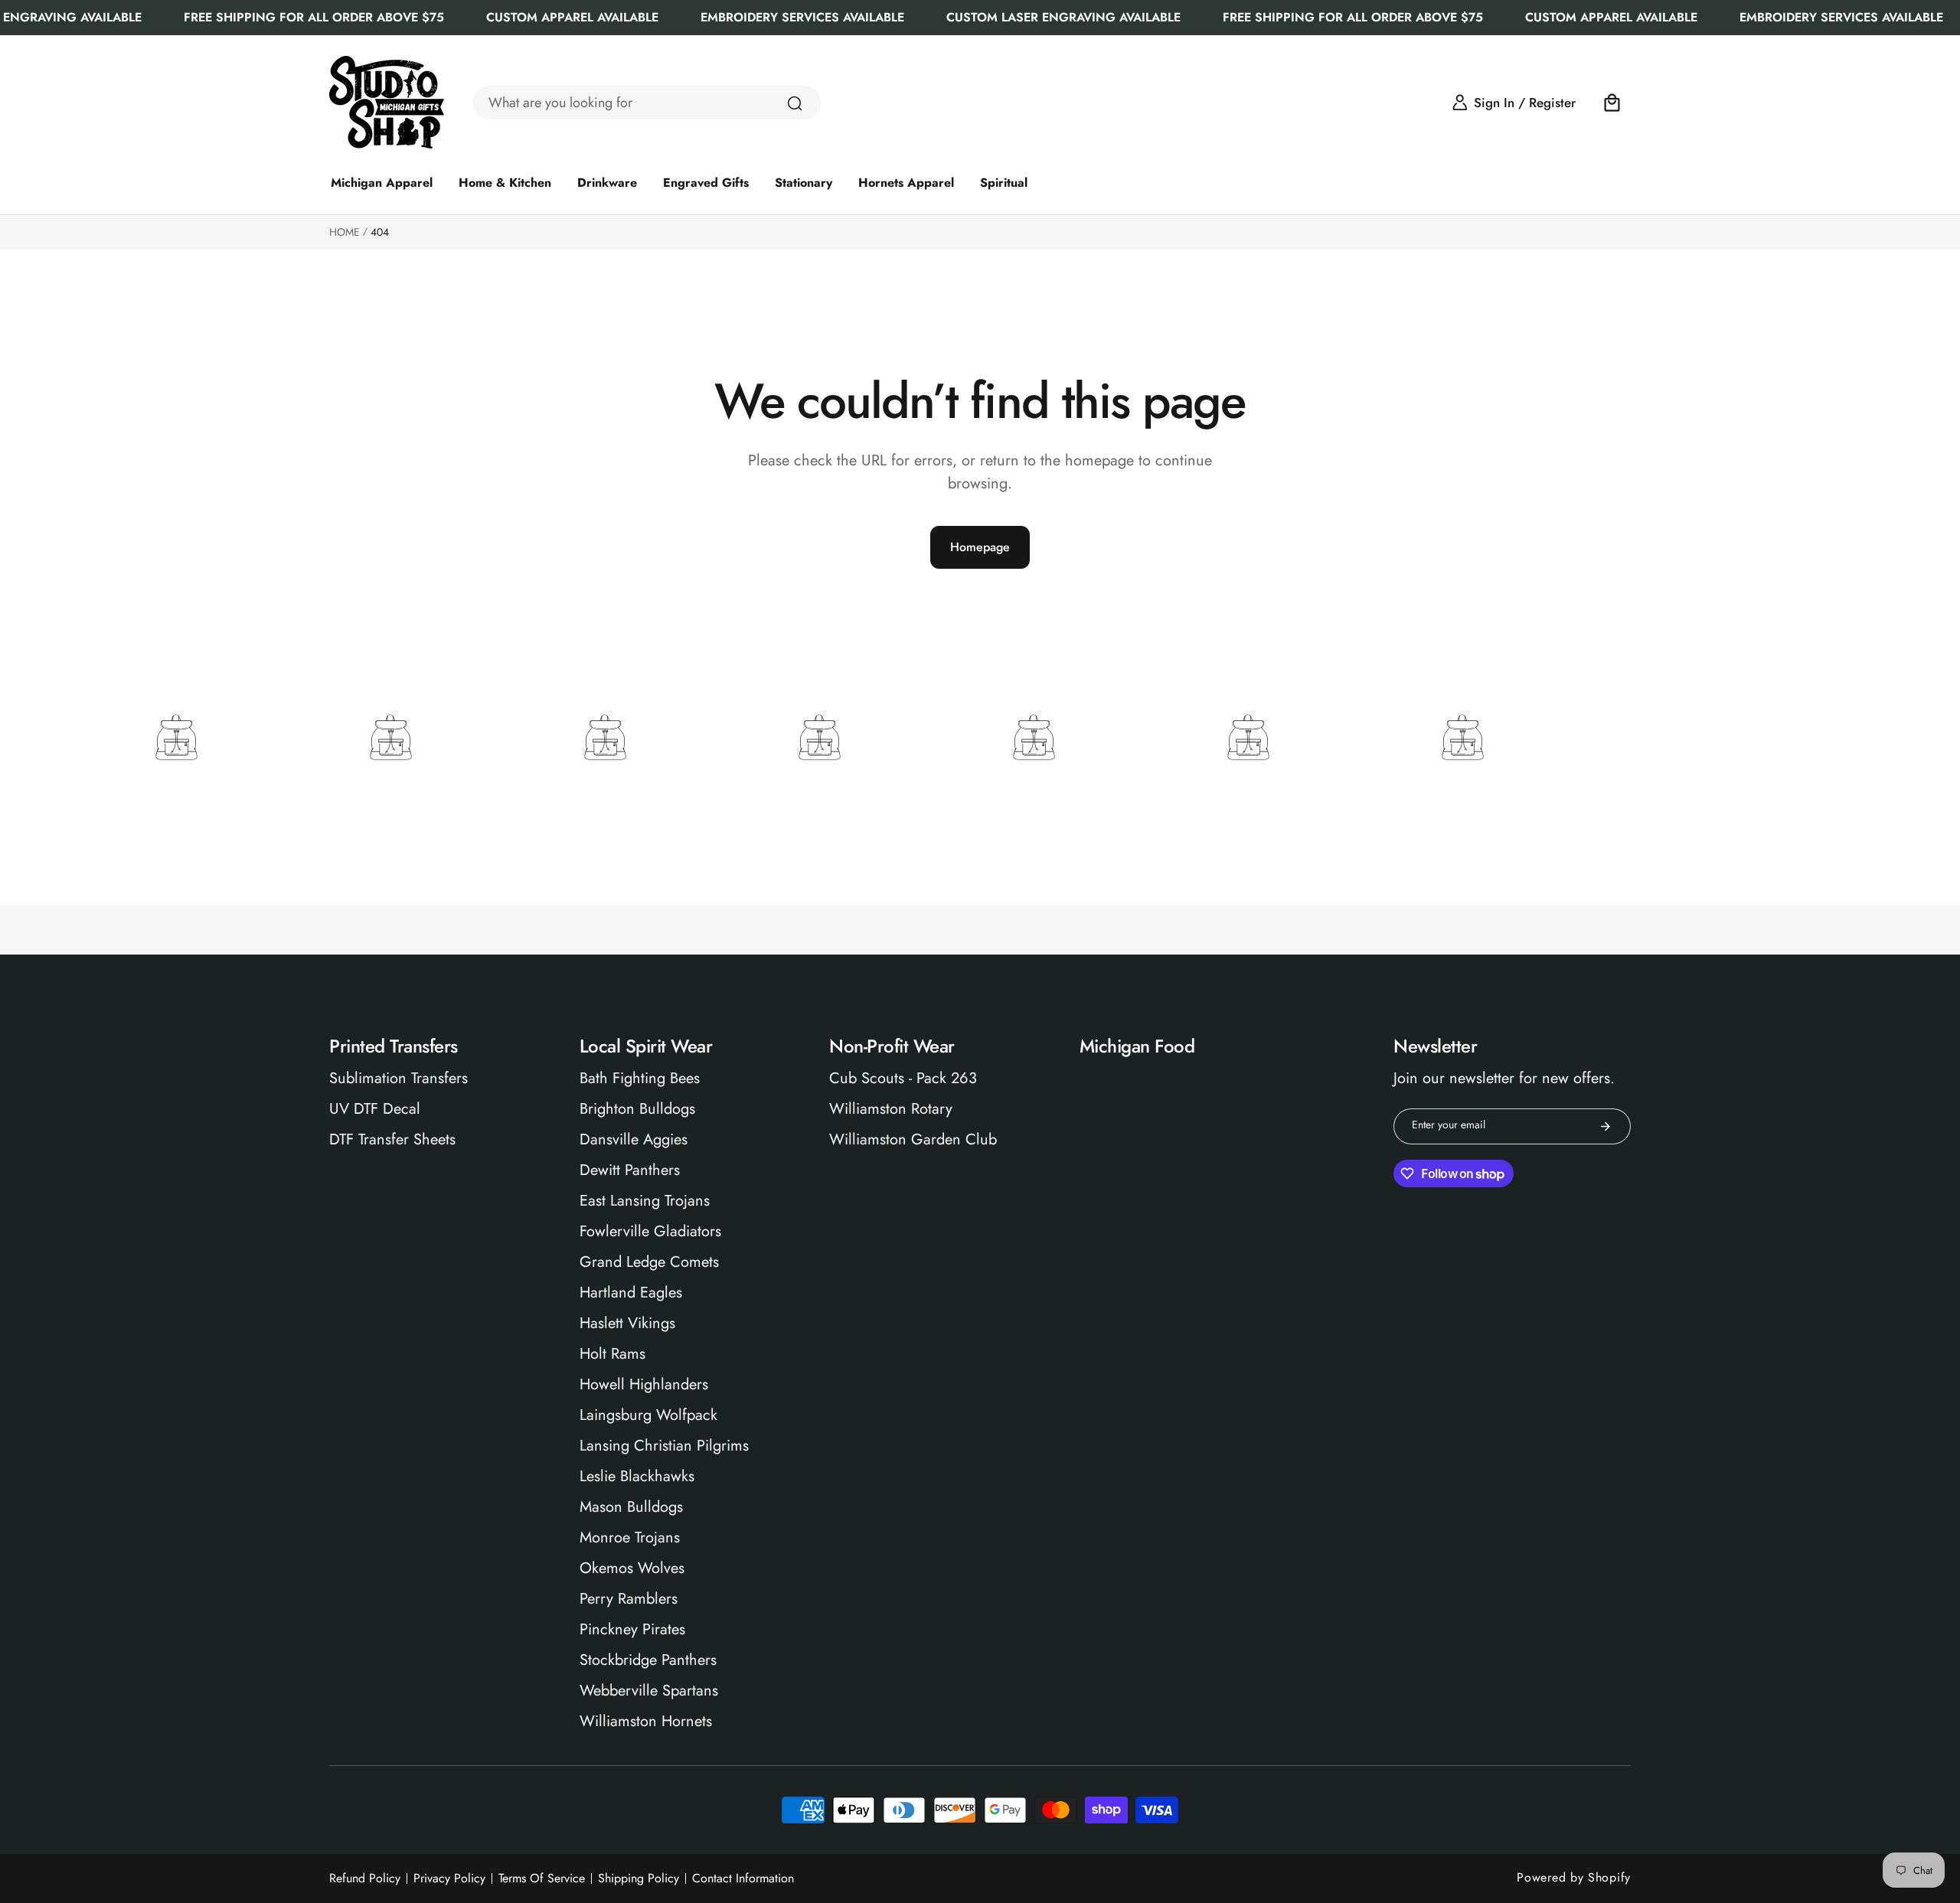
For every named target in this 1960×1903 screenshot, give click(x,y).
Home (345, 232)
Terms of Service (542, 1879)
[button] (1612, 103)
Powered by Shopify (1574, 1877)
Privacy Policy (449, 1879)
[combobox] (647, 103)
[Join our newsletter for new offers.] (1606, 1126)
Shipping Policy (639, 1879)
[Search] (795, 103)
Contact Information (743, 1879)
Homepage (980, 547)
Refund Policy (365, 1879)
